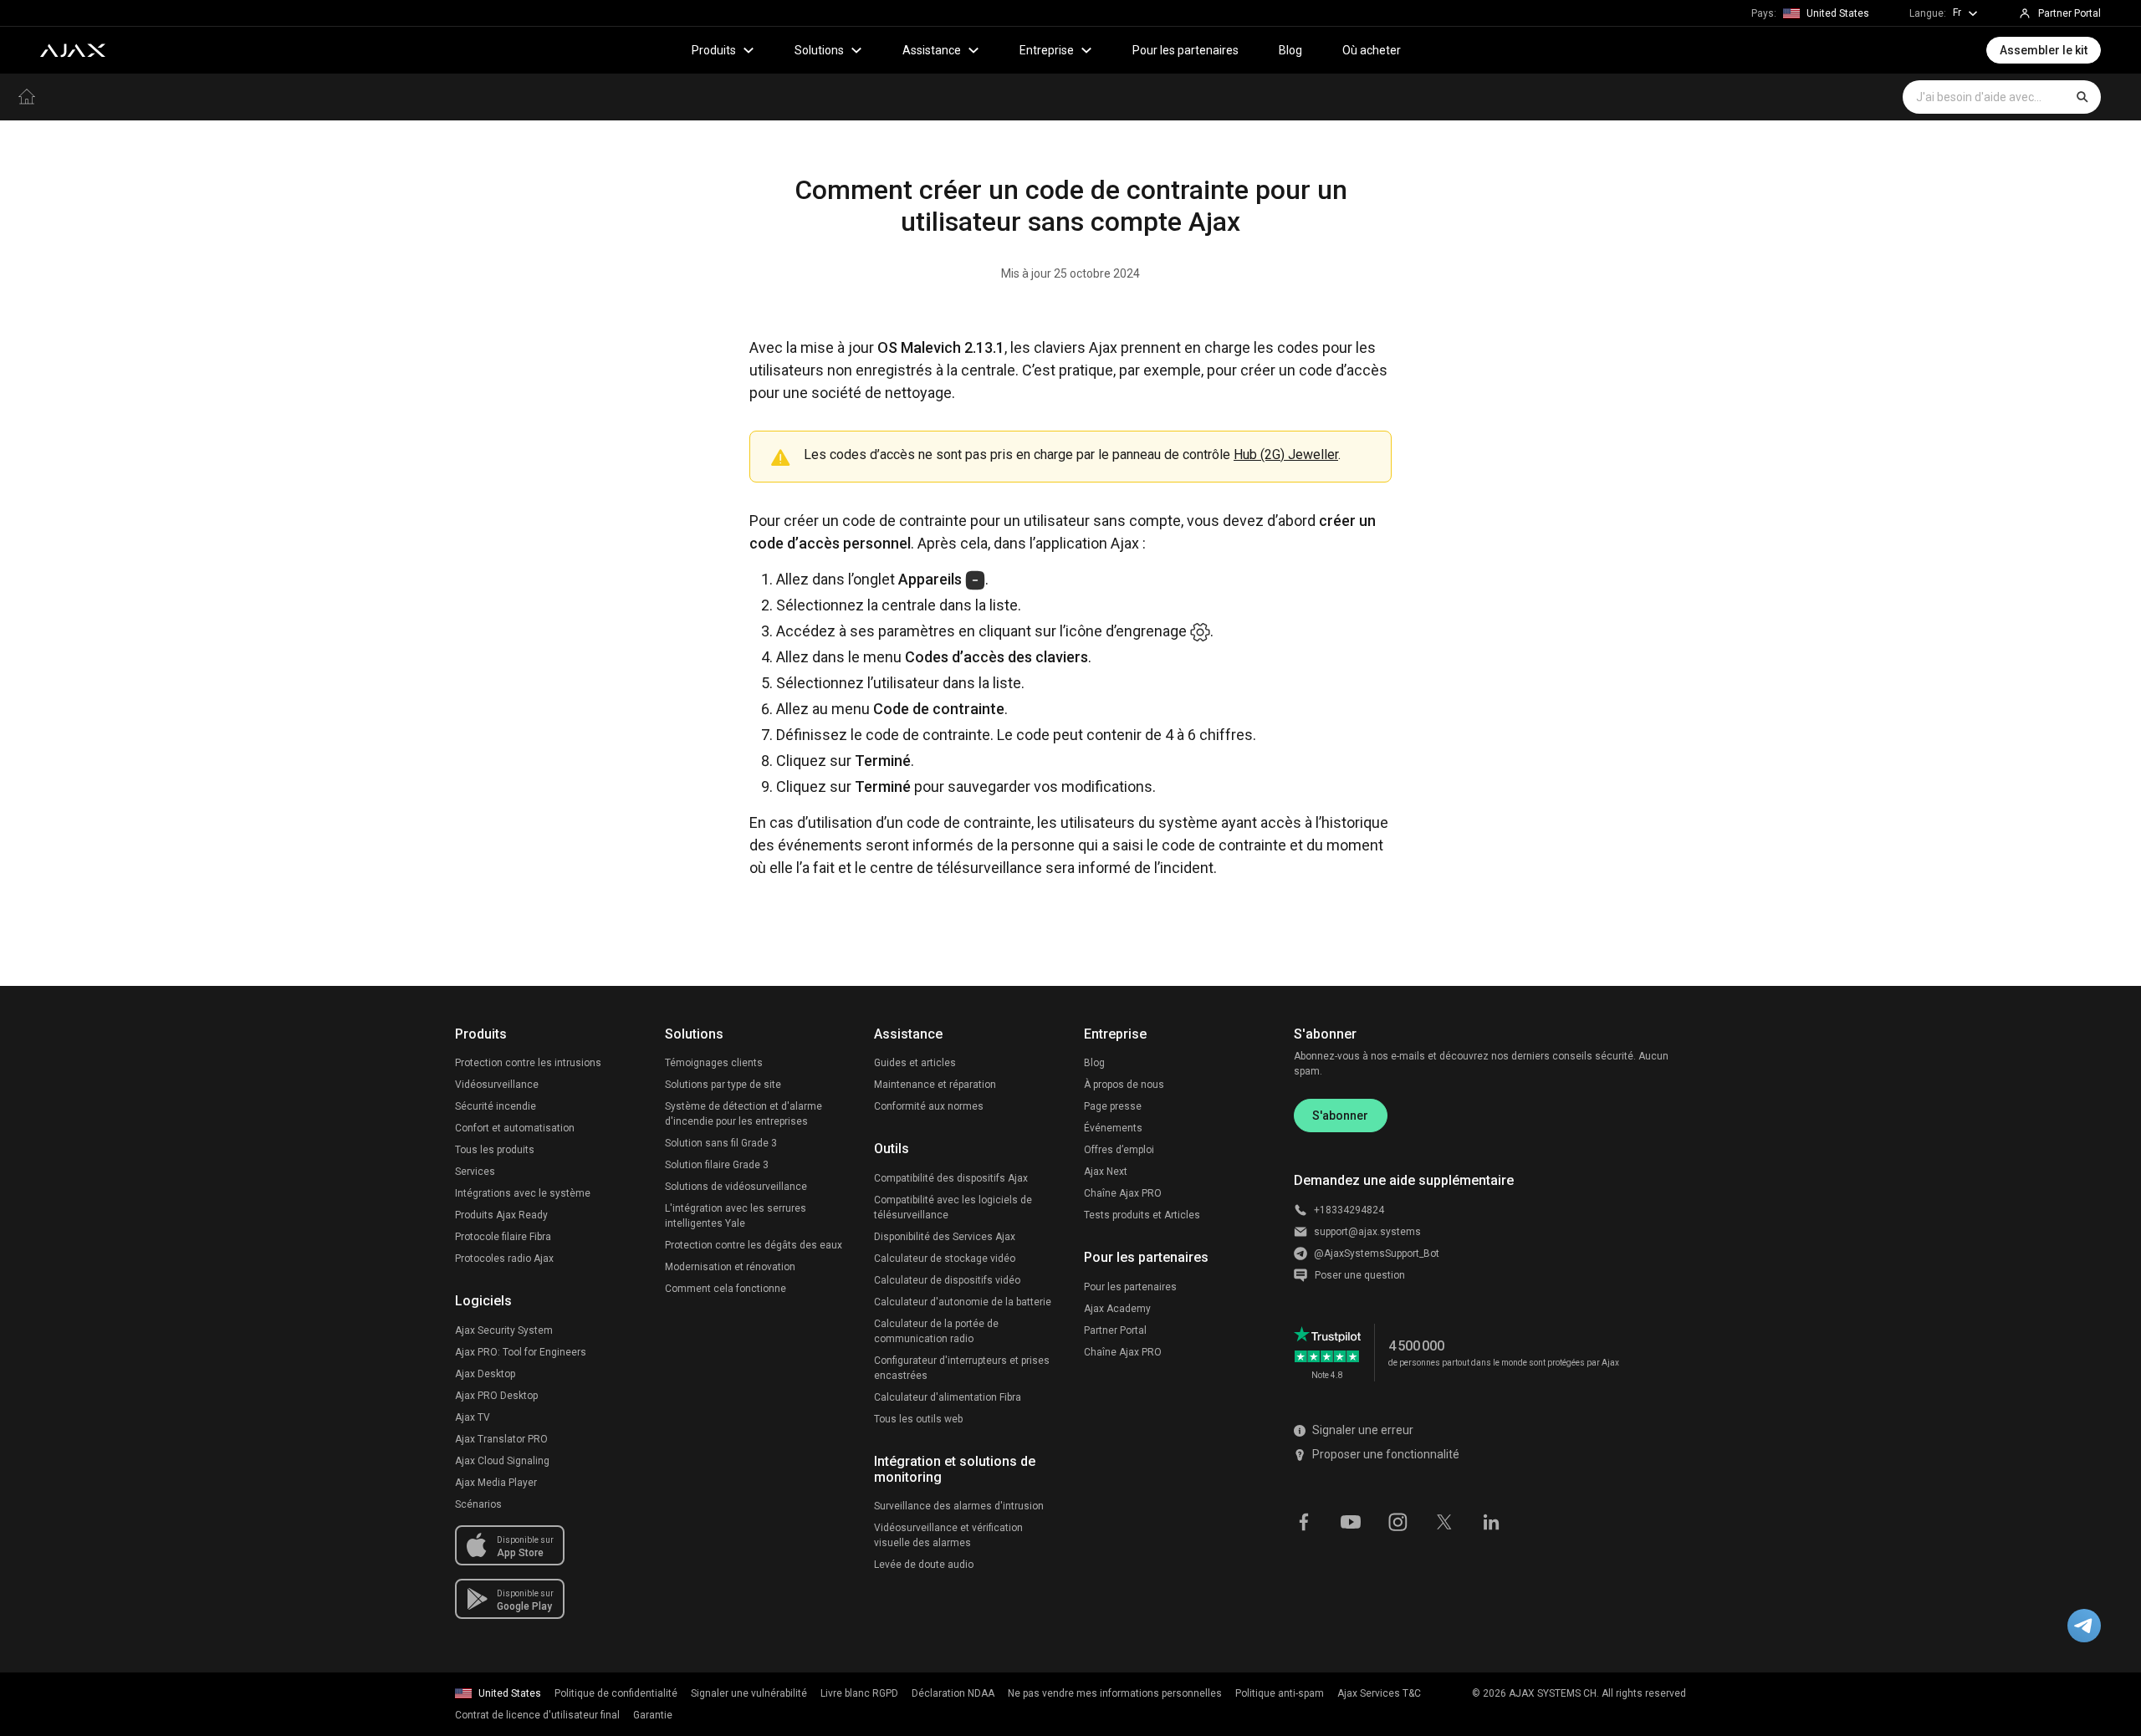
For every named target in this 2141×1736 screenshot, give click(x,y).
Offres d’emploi (1119, 1150)
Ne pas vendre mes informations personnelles (1115, 1693)
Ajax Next (1106, 1172)
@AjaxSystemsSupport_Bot (1377, 1253)
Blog (1290, 50)
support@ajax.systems (1367, 1232)
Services (475, 1172)
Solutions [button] (819, 50)
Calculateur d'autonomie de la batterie (963, 1302)
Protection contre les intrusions (528, 1063)
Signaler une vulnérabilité (749, 1693)
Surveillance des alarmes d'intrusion (959, 1506)
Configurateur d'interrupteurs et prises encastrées (962, 1368)
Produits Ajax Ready (501, 1215)
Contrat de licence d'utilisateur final (537, 1715)
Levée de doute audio (924, 1565)
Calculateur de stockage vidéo (945, 1259)
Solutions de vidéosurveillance (736, 1187)
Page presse (1113, 1106)
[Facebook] (1304, 1521)
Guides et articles (915, 1063)
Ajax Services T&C (1379, 1693)
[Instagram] (1398, 1521)
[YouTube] (1351, 1521)
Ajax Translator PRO (501, 1439)
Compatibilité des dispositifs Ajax (951, 1178)
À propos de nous (1124, 1085)
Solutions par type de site (723, 1085)
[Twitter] (1444, 1521)
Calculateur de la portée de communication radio (936, 1331)
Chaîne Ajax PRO (1123, 1193)
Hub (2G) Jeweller (1286, 454)
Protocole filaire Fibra (503, 1237)
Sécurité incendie (496, 1106)
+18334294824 (1349, 1210)
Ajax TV (473, 1417)
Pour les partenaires (1185, 50)
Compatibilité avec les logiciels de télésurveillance (953, 1208)
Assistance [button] (932, 50)
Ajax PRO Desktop (496, 1396)
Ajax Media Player (496, 1483)
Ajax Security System (504, 1330)
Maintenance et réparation (935, 1085)
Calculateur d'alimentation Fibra (948, 1397)
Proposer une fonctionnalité (1386, 1454)
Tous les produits (495, 1150)
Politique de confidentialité (616, 1693)
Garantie (653, 1715)
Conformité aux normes (929, 1106)
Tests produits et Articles (1142, 1215)
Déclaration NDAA (953, 1693)
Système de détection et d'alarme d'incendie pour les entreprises (743, 1114)
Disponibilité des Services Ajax (945, 1237)
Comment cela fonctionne (726, 1289)
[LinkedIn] (1491, 1521)
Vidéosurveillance (497, 1085)
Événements (1113, 1128)
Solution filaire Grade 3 (717, 1165)
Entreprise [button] (1047, 50)
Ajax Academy (1117, 1309)
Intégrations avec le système (523, 1193)
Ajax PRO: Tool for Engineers (521, 1352)
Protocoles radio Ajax (504, 1259)
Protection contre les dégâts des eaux (754, 1245)
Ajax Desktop (485, 1374)
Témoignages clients (714, 1063)
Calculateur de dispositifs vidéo (947, 1280)
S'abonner (1340, 1116)
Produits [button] (714, 50)
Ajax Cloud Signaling (502, 1461)
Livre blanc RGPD (859, 1693)
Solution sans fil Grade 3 (721, 1143)
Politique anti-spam (1280, 1693)
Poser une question (1360, 1275)
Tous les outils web (918, 1419)
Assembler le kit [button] (2044, 50)
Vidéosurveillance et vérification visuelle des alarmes (948, 1535)
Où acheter (1372, 50)
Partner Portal (1115, 1330)
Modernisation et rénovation (730, 1267)
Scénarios (478, 1504)
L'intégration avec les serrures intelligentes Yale (736, 1216)
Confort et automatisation (515, 1128)
